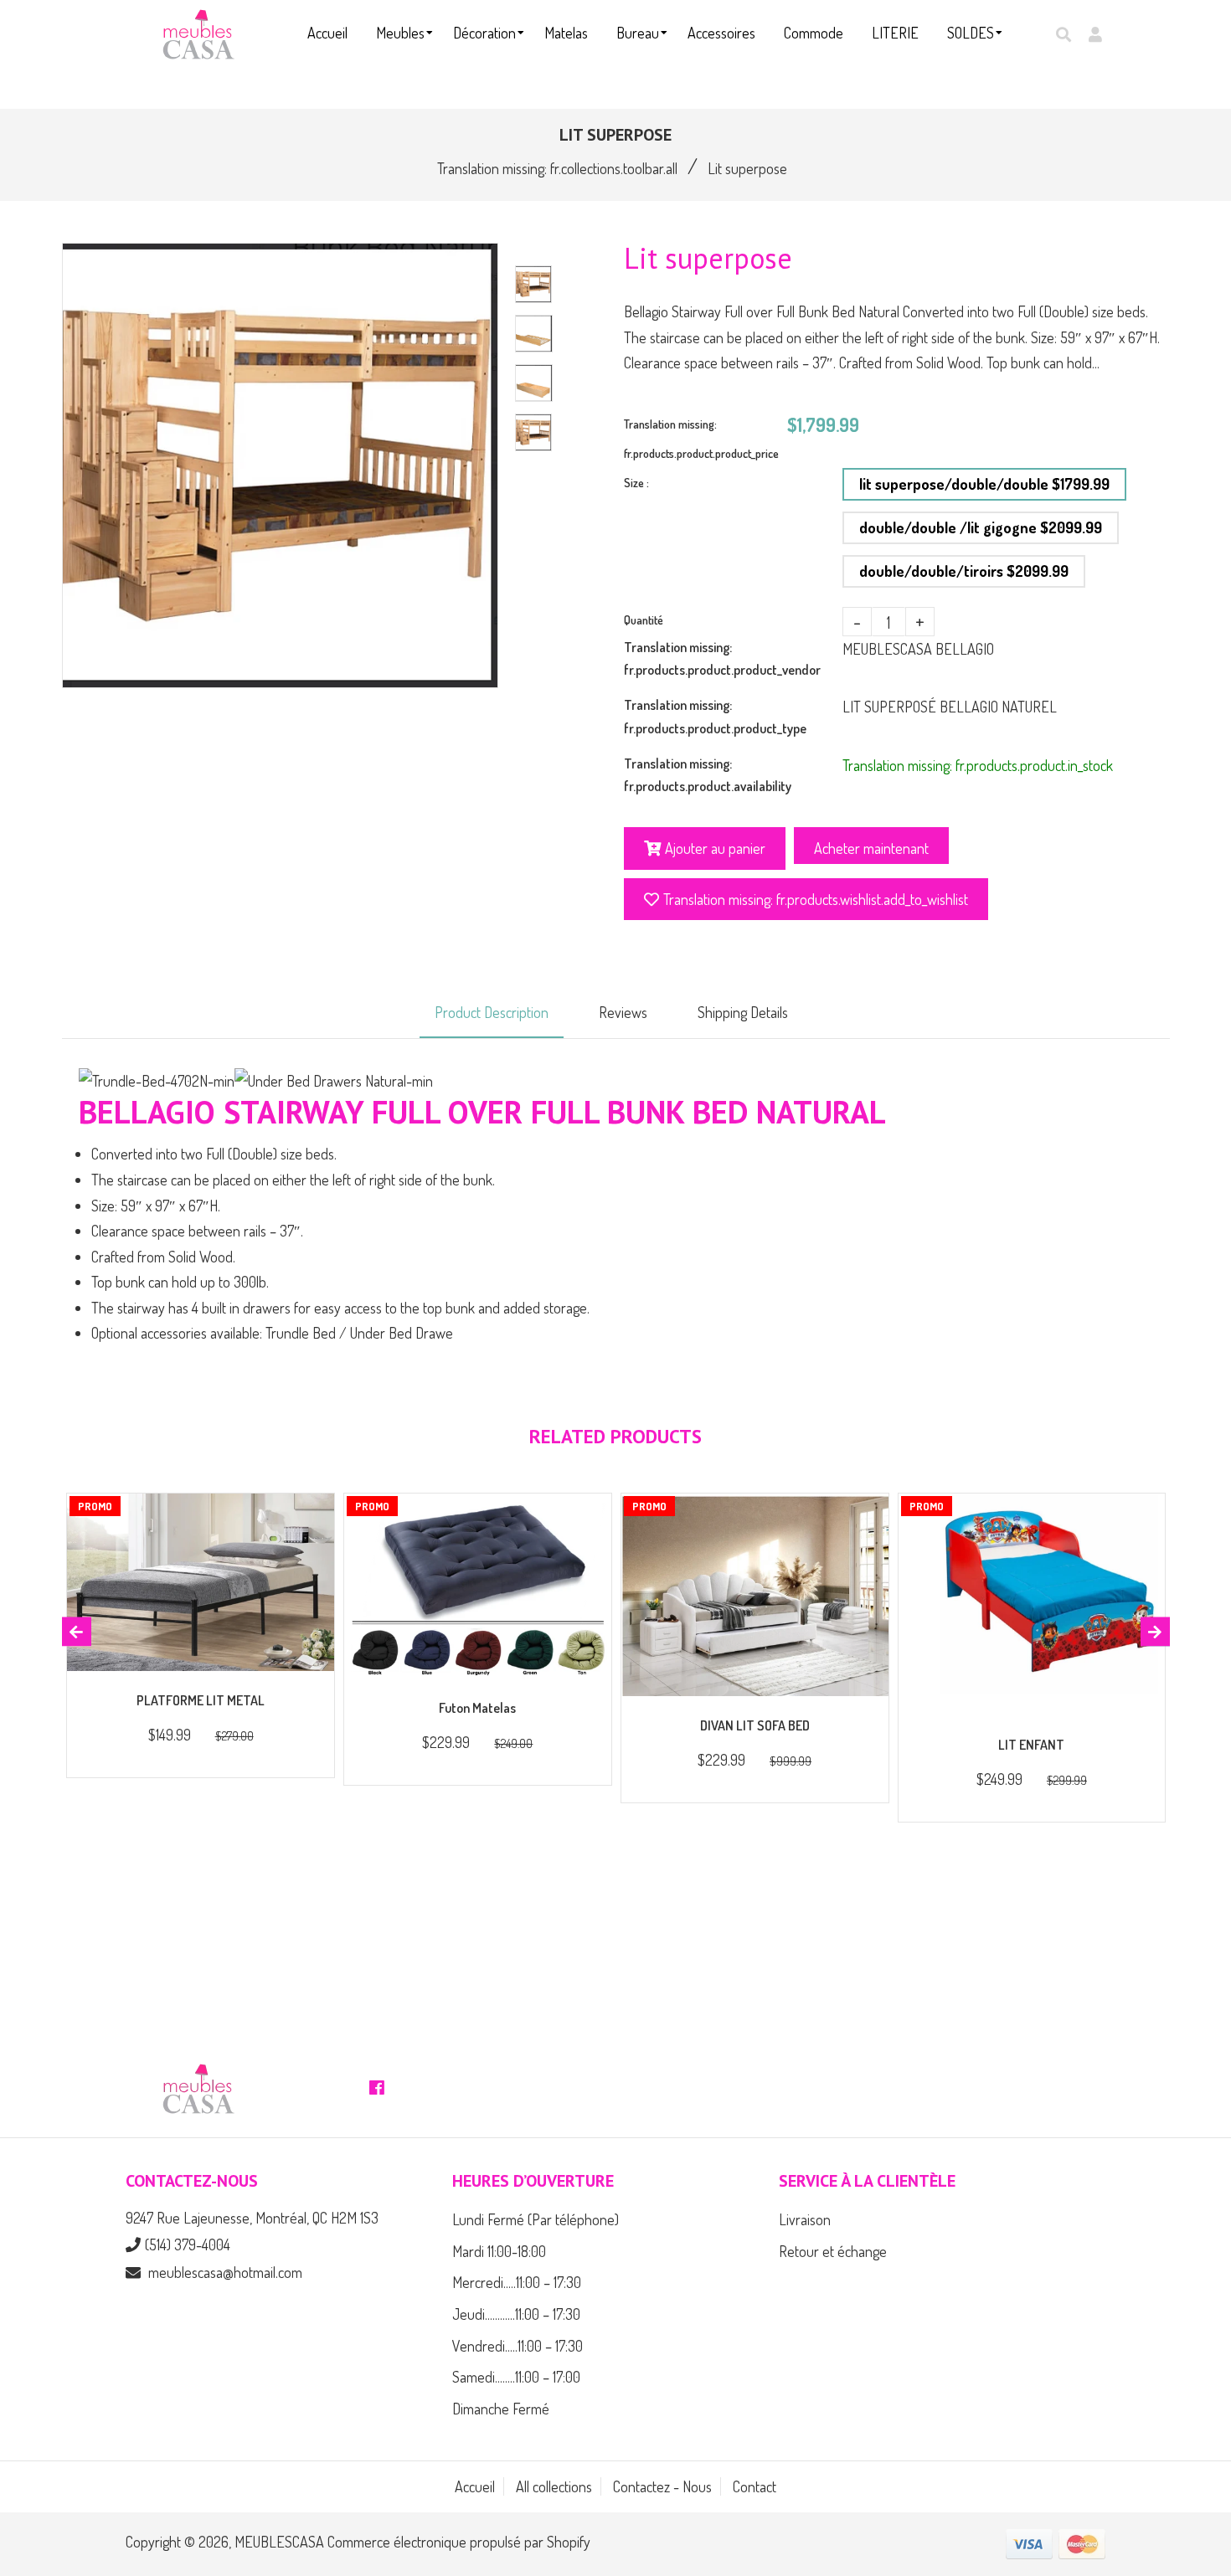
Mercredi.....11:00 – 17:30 (517, 2282)
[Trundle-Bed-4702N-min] (157, 1081)
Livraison (805, 2219)
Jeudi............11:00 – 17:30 (516, 2314)
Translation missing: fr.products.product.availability (708, 775)
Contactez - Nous (662, 2486)
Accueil (475, 2486)
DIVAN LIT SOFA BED (755, 1725)
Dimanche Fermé (501, 2409)
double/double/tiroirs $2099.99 (964, 571)
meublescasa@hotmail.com (225, 2272)
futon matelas (477, 1708)
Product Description (492, 1012)
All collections (554, 2486)
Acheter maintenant (871, 848)
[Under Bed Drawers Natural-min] (334, 1081)
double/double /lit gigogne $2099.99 (981, 527)
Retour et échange (833, 2251)
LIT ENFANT (1031, 1745)
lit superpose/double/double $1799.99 (984, 484)
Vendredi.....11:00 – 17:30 (518, 2346)
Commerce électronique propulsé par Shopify (459, 2542)
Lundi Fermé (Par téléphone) (536, 2219)
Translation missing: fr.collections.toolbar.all (557, 168)
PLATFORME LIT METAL (201, 1700)
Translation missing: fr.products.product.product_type (715, 716)
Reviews (623, 1012)
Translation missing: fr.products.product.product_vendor (722, 658)
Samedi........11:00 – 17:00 (516, 2377)
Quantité (644, 620)
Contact (755, 2486)
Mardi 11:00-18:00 (499, 2251)
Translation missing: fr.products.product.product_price (701, 439)
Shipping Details (743, 1012)
